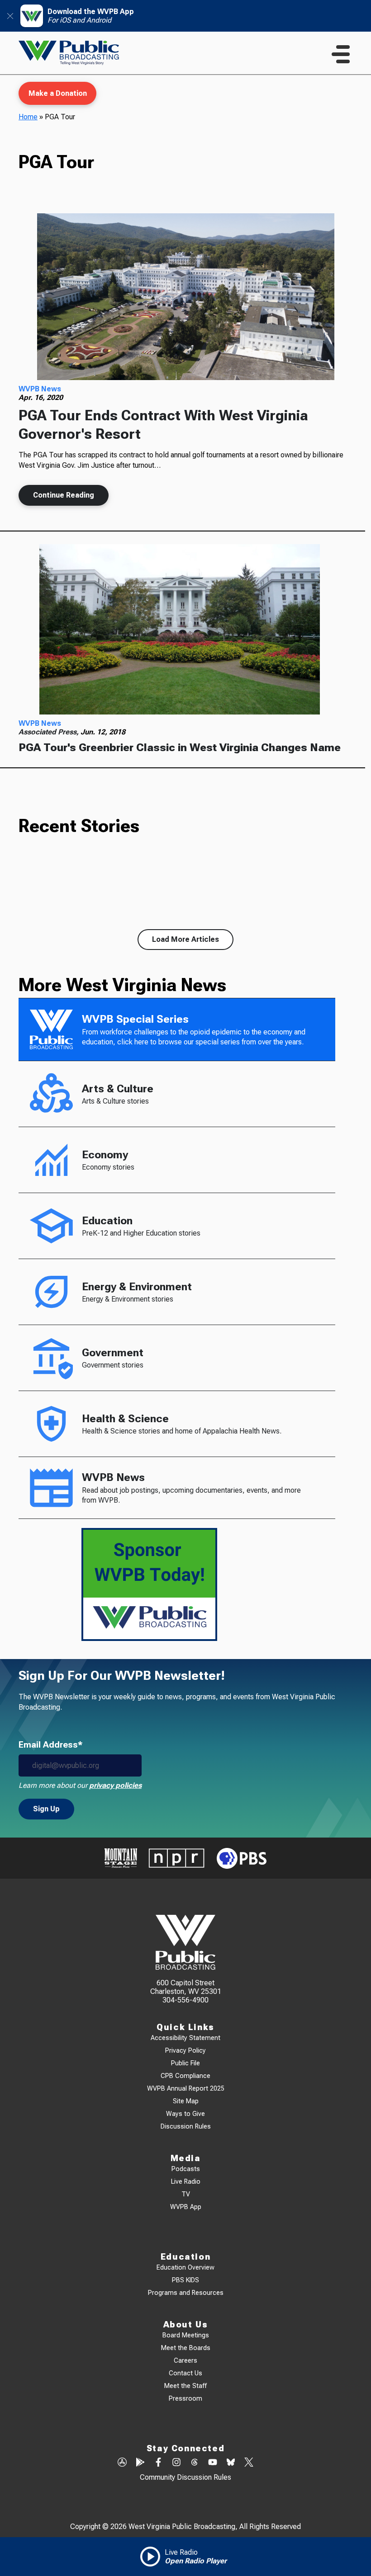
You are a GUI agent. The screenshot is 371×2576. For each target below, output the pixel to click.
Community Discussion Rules (185, 2477)
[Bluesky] (231, 2463)
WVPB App (186, 2207)
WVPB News (40, 389)
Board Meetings (186, 2335)
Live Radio (186, 2182)
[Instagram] (176, 2463)
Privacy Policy (185, 2051)
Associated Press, (50, 732)
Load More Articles (185, 939)
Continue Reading (64, 495)
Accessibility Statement (185, 2038)
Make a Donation (58, 93)
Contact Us (185, 2373)
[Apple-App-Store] (122, 2463)
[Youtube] (213, 2463)
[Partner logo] (121, 1858)
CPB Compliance (185, 2076)
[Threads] (195, 2463)
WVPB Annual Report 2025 (186, 2089)
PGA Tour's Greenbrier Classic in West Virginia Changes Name (180, 747)
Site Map (186, 2101)
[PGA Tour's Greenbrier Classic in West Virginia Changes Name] (180, 629)
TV (186, 2194)
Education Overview (185, 2268)
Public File (185, 2063)
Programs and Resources (186, 2293)
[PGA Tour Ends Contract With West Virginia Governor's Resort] (185, 297)
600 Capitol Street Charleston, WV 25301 (186, 1987)
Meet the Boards (186, 2348)
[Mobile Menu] (341, 54)
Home (28, 117)
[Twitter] (249, 2463)
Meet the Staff (185, 2386)
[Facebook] (158, 2463)
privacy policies (115, 1785)
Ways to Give (185, 2114)
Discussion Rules (186, 2127)
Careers (185, 2361)
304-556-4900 (185, 2000)
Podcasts (186, 2169)
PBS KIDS (185, 2280)
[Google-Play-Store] (140, 2463)
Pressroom (185, 2399)
